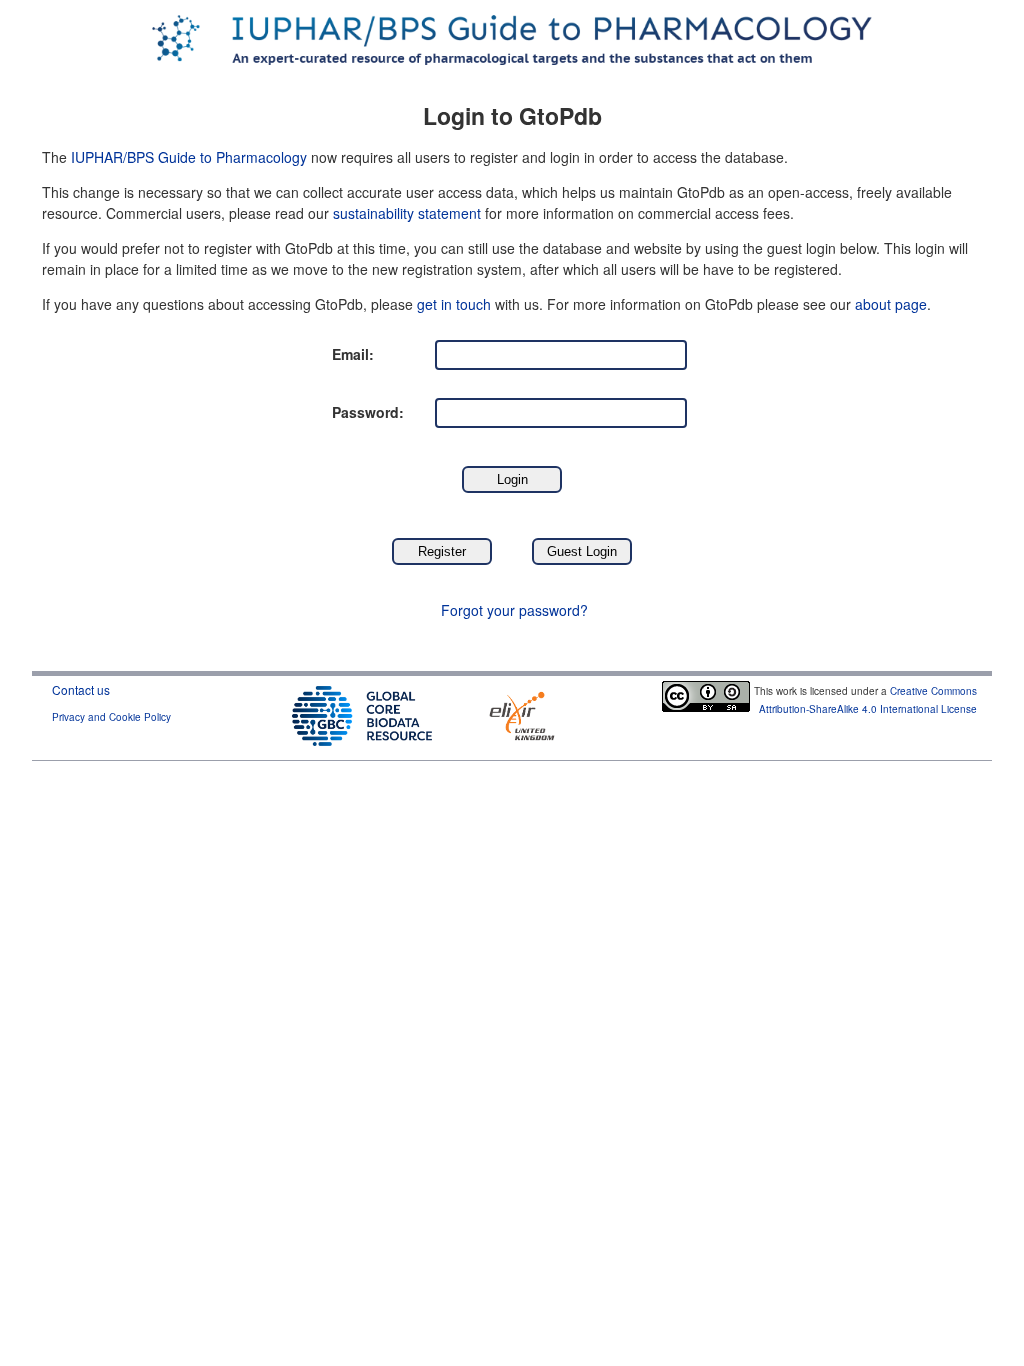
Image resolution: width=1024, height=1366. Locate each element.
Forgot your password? (514, 610)
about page (891, 304)
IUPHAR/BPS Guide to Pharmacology (189, 157)
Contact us (81, 689)
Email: (353, 354)
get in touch (454, 304)
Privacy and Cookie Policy (111, 717)
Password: (368, 412)
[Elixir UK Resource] (522, 713)
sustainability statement (407, 213)
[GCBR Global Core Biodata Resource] (362, 713)
